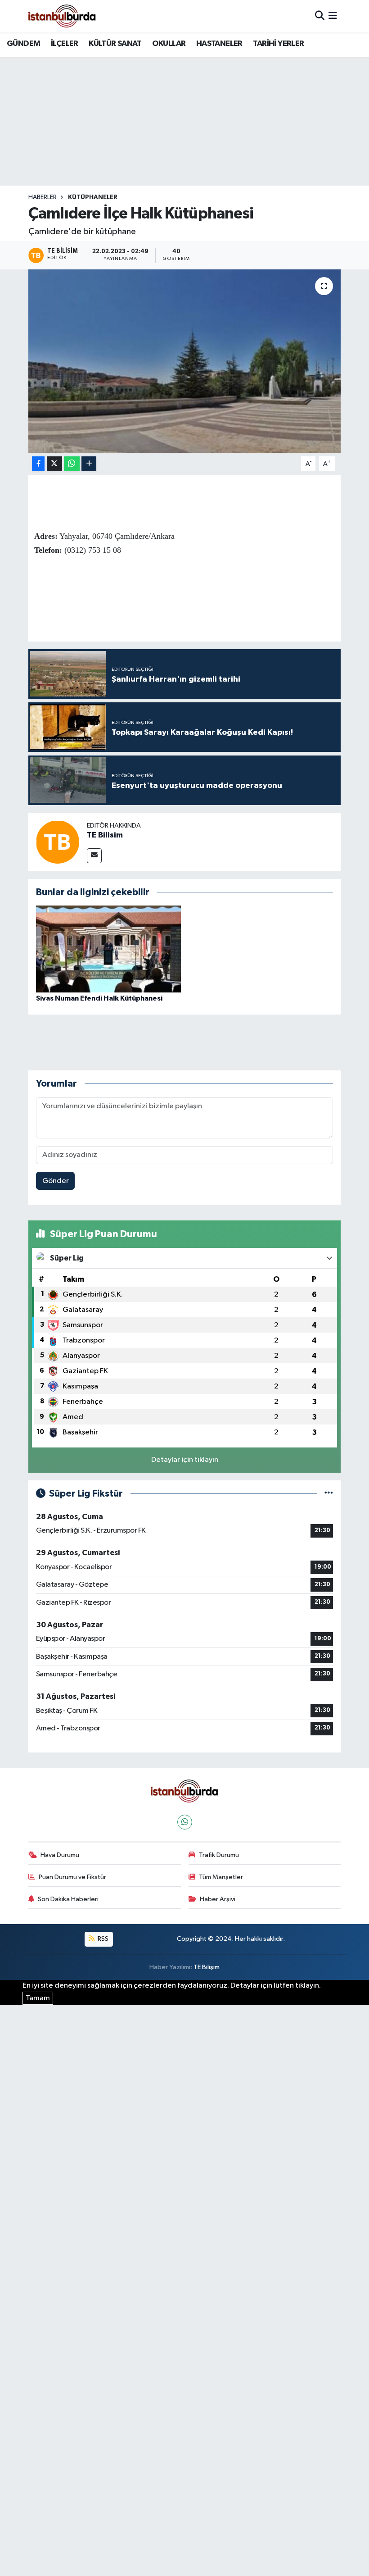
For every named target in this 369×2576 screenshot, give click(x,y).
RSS (102, 1939)
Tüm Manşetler (221, 1877)
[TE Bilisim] (58, 842)
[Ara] (320, 16)
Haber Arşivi (218, 1899)
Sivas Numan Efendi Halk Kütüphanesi (99, 998)
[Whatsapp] (185, 1822)
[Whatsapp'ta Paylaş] (72, 464)
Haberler (43, 197)
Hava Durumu (60, 1855)
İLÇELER (65, 44)
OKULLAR (169, 44)
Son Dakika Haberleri (68, 1899)
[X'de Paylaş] (54, 464)
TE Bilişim (207, 1967)
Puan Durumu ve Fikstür (72, 1877)
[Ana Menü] (333, 16)
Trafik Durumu (219, 1855)
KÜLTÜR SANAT (115, 44)
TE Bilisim (105, 835)
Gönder (56, 1181)
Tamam (38, 1998)
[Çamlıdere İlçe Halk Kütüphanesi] (185, 361)
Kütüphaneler (93, 197)
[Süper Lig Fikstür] (329, 1494)
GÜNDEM (23, 44)
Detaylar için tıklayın (185, 1460)
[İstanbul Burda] (62, 16)
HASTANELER (219, 44)
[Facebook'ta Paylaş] (38, 464)
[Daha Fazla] (89, 464)
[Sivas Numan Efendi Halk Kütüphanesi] (108, 949)
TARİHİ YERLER (278, 44)
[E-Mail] (94, 856)
